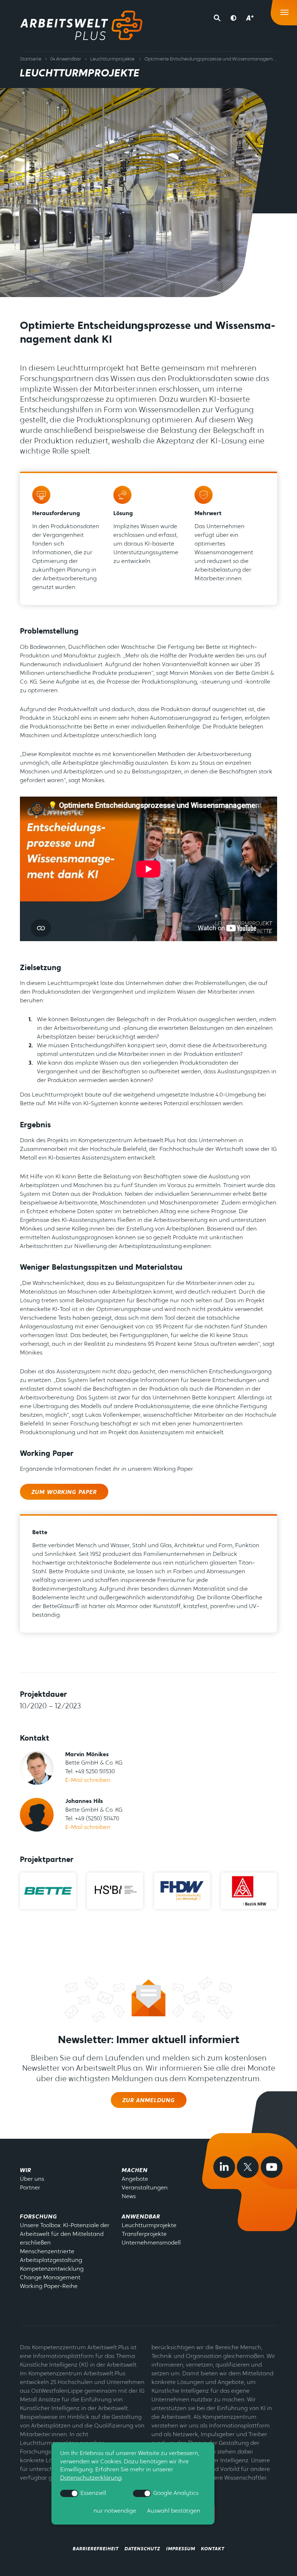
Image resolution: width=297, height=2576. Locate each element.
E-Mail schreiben (88, 1780)
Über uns (32, 2179)
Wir (26, 2171)
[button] (219, 18)
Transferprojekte (144, 2234)
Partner (30, 2188)
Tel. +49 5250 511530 (90, 1772)
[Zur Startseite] (81, 25)
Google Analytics (175, 2493)
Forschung (39, 2217)
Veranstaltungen (145, 2188)
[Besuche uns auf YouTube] (272, 2167)
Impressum (181, 2549)
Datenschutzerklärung (91, 2478)
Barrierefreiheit (96, 2549)
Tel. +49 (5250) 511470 (92, 1819)
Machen (135, 2171)
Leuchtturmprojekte (112, 59)
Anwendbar (141, 2217)
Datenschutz (143, 2549)
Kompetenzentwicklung (52, 2269)
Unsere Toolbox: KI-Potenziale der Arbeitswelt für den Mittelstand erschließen (65, 2234)
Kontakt (213, 2549)
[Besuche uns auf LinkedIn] (224, 2167)
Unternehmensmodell (151, 2243)
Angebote (135, 2179)
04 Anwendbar (66, 59)
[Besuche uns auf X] (248, 2167)
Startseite (31, 59)
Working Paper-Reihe (49, 2287)
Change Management (50, 2278)
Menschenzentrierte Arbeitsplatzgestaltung (51, 2256)
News (129, 2197)
